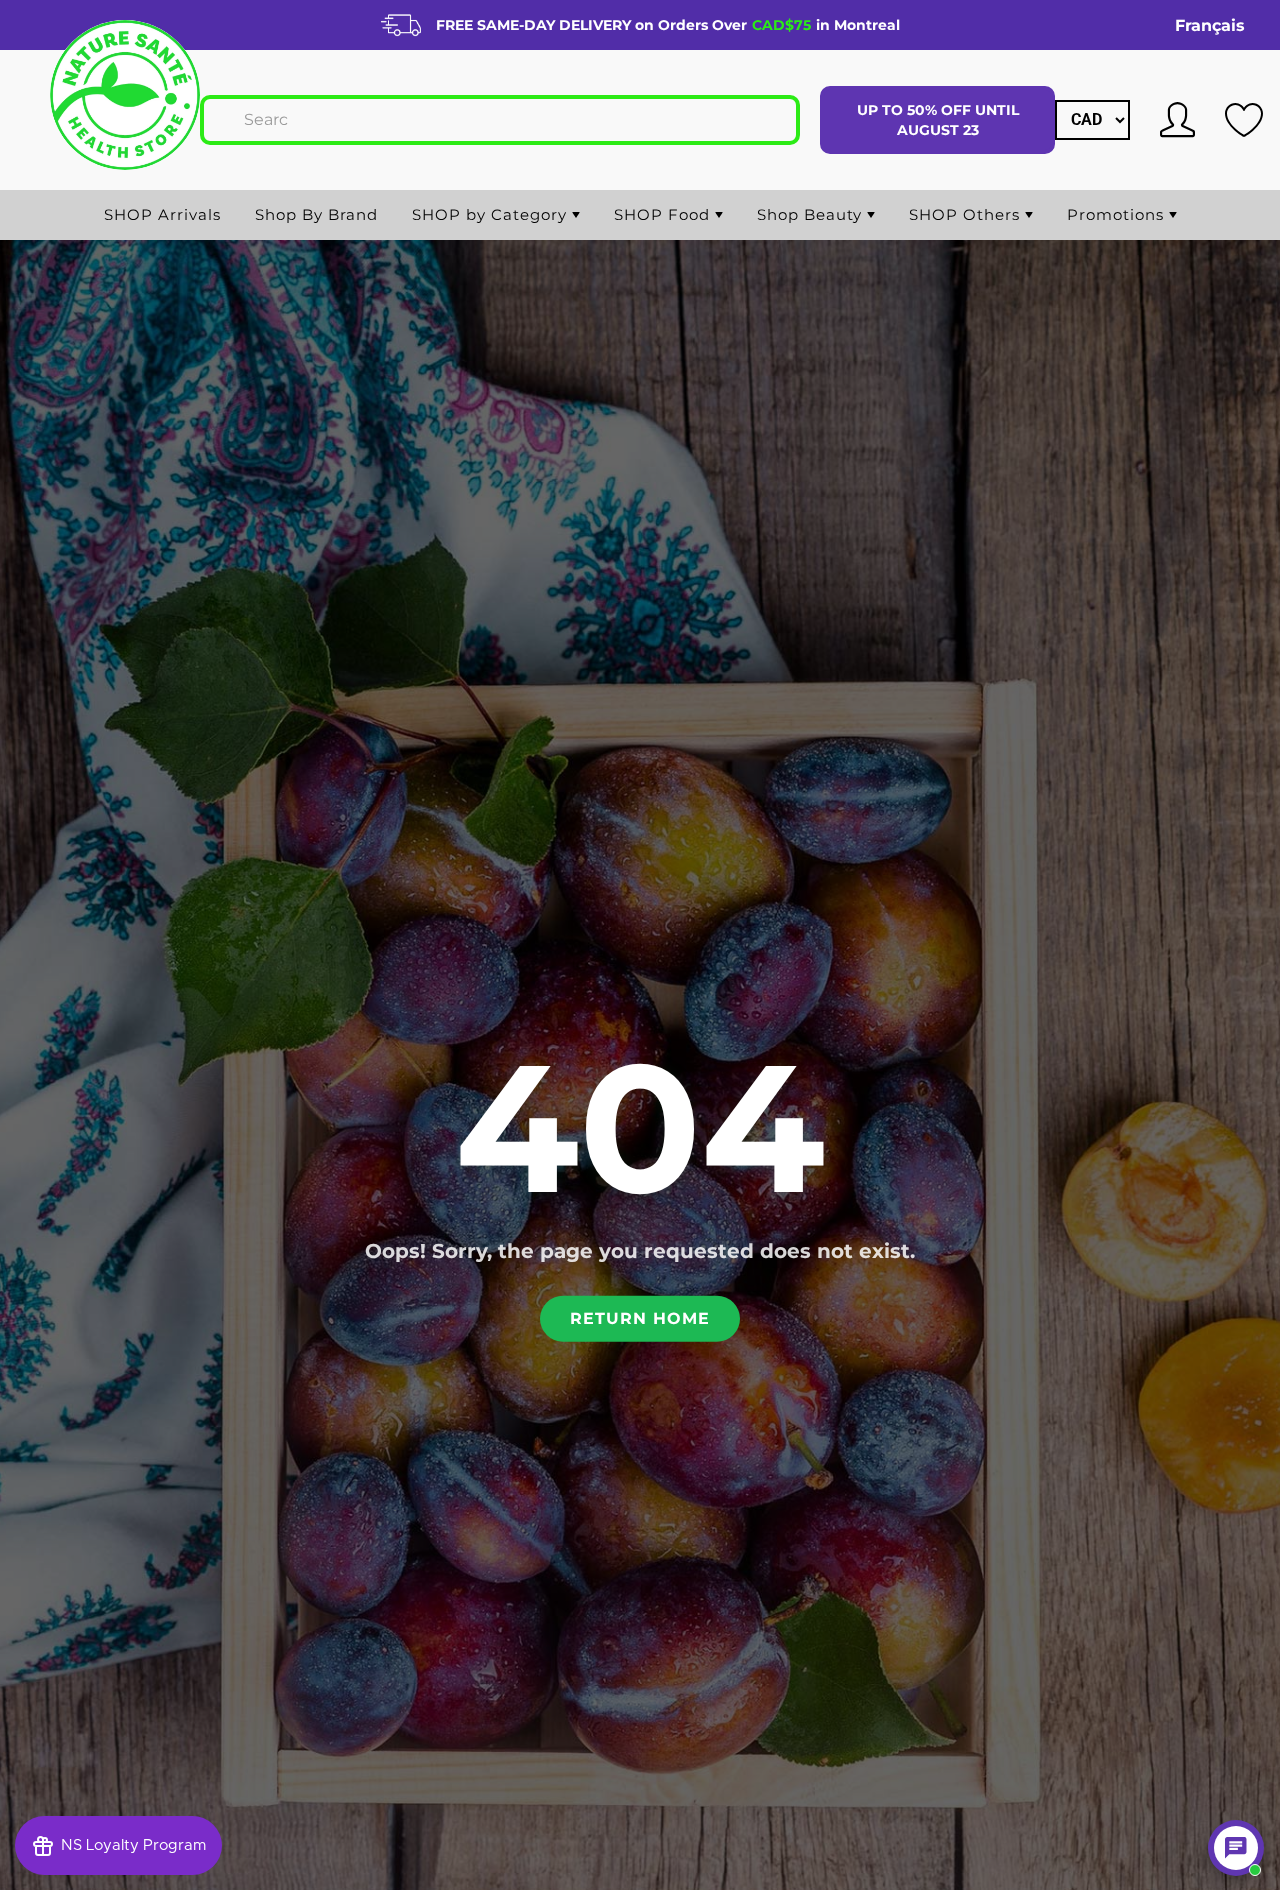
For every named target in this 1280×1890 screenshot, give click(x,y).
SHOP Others (967, 214)
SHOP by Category (492, 214)
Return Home (640, 1317)
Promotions (1118, 214)
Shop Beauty (812, 214)
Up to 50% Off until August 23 (938, 120)
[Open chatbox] (1236, 1848)
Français (1210, 25)
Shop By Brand (316, 214)
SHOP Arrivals (162, 214)
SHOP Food (664, 214)
